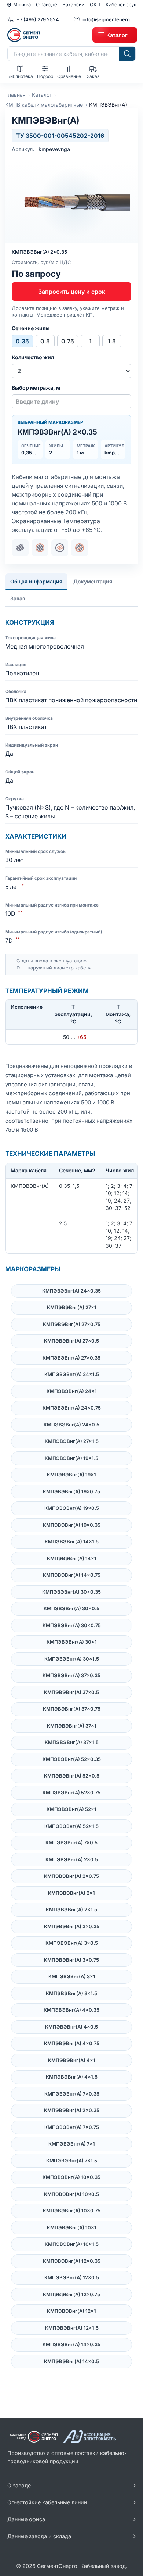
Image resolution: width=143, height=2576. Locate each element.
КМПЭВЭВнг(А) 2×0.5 (72, 1859)
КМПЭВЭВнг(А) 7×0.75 (72, 2127)
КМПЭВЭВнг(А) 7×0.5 (71, 1843)
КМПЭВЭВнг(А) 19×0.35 (72, 1525)
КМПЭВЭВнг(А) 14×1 (72, 1558)
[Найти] (127, 54)
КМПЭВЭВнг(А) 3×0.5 (72, 1943)
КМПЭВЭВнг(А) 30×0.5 (71, 1608)
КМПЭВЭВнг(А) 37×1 (72, 1726)
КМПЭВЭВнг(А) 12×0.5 (72, 2277)
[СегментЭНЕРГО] (48, 35)
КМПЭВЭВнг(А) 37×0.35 (71, 1675)
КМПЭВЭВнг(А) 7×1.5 (72, 2161)
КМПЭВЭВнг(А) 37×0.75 (72, 1709)
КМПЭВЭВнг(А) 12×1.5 (72, 2328)
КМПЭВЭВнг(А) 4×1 (72, 2060)
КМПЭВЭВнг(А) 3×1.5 (71, 1993)
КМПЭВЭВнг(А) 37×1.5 (72, 1742)
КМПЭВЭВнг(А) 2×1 (71, 1893)
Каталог (42, 95)
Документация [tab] (93, 581)
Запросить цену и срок (72, 292)
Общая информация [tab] (36, 581)
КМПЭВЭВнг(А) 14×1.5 (72, 1541)
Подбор (45, 76)
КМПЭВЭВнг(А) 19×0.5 (72, 1508)
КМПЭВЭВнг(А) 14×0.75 (72, 1575)
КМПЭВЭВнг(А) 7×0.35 (72, 2094)
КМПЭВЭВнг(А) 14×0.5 (71, 2361)
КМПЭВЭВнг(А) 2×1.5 (71, 1909)
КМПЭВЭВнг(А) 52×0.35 (72, 1759)
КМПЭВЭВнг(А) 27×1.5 (72, 1441)
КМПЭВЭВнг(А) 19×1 (71, 1475)
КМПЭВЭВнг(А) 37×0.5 (71, 1692)
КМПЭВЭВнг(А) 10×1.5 (72, 2244)
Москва (22, 4)
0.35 (22, 341)
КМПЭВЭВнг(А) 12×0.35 (72, 2261)
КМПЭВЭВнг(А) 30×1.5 (72, 1659)
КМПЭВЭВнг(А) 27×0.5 (71, 1341)
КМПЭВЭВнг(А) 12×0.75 (71, 2294)
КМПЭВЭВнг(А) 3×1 (72, 1976)
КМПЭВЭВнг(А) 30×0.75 (72, 1625)
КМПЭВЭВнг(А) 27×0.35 (71, 1358)
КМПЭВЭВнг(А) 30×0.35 (71, 1592)
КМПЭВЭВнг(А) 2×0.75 (71, 1876)
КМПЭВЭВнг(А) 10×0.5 (71, 2194)
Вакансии (74, 4)
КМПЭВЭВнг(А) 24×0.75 (72, 1408)
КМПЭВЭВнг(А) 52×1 (71, 1809)
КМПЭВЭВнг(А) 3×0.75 (71, 1960)
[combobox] (63, 54)
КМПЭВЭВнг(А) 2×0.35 (72, 2110)
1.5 (112, 341)
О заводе (47, 4)
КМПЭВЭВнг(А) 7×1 (72, 2144)
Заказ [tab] (18, 598)
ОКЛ (95, 4)
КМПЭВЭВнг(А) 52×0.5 (72, 1776)
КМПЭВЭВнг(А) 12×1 (71, 2311)
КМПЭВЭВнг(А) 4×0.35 (71, 2010)
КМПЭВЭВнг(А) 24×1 (72, 1391)
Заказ (93, 76)
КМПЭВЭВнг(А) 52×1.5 (71, 1826)
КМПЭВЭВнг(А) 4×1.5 (72, 2077)
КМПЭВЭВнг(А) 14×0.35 (71, 2344)
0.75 (68, 341)
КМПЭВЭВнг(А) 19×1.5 (71, 1458)
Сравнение (69, 76)
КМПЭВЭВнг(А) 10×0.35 (71, 2177)
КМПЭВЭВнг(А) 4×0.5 (71, 2027)
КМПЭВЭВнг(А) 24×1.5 (72, 1374)
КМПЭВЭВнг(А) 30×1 (72, 1642)
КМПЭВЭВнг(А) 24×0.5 (71, 1425)
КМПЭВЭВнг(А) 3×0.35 (72, 1926)
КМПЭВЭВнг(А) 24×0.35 (71, 1291)
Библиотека (20, 76)
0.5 (45, 341)
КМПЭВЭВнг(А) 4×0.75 (72, 2043)
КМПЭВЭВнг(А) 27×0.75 (72, 1324)
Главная (15, 95)
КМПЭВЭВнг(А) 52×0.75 (71, 1793)
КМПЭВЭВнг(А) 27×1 (72, 1307)
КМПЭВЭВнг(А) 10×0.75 (72, 2211)
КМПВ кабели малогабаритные (44, 105)
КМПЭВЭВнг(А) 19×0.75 (71, 1491)
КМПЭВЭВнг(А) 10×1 (72, 2227)
